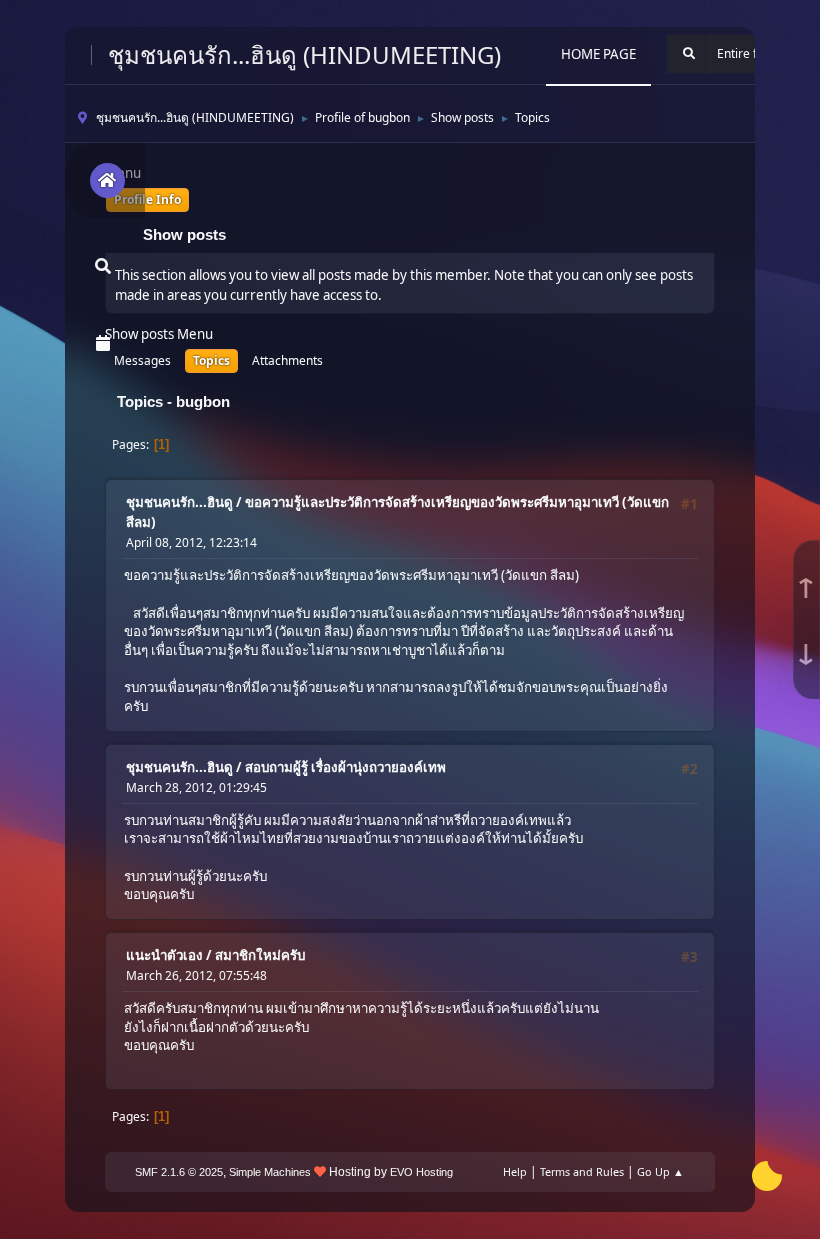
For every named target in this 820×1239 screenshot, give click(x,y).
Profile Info (147, 199)
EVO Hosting (421, 1172)
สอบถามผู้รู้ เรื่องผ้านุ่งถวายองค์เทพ (345, 767)
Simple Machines (270, 1172)
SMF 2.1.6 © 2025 (179, 1172)
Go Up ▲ (660, 1171)
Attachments (287, 360)
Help (515, 1171)
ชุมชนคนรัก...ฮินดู (179, 502)
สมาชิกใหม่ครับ (260, 955)
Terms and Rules (582, 1171)
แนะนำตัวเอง (164, 955)
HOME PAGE (598, 54)
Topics (211, 360)
